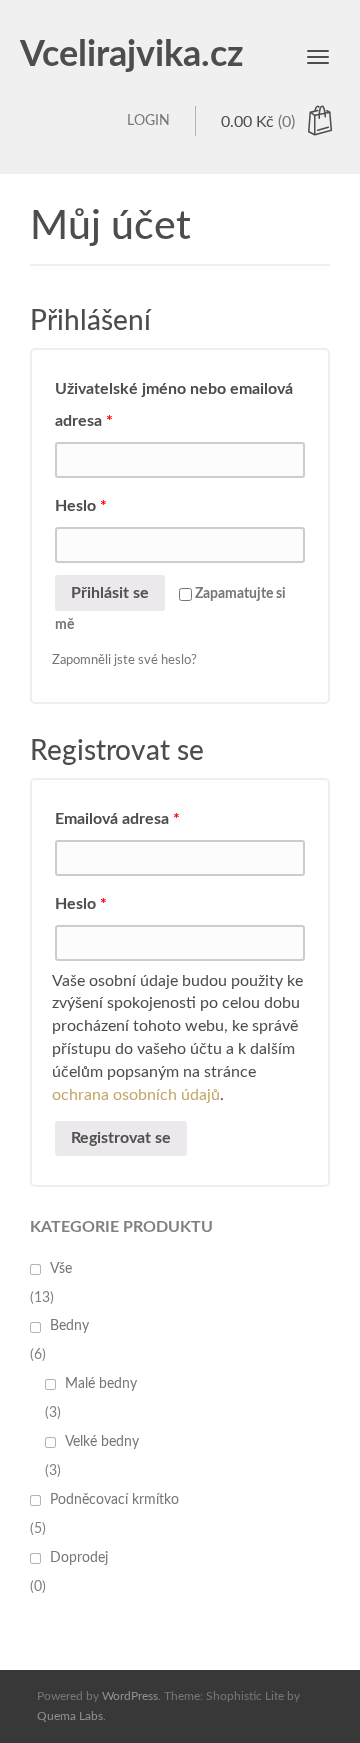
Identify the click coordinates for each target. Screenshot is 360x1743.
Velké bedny (102, 1442)
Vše (61, 1269)
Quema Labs (70, 1716)
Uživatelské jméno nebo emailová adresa (174, 405)
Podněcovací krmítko (114, 1500)
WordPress (130, 1696)
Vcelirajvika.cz (132, 55)
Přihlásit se (110, 593)
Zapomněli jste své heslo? (124, 660)
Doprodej (79, 1558)
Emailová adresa (117, 819)
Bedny (69, 1326)
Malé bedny (101, 1384)
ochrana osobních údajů (136, 1095)
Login (148, 121)
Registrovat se (121, 1138)
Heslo (81, 506)
